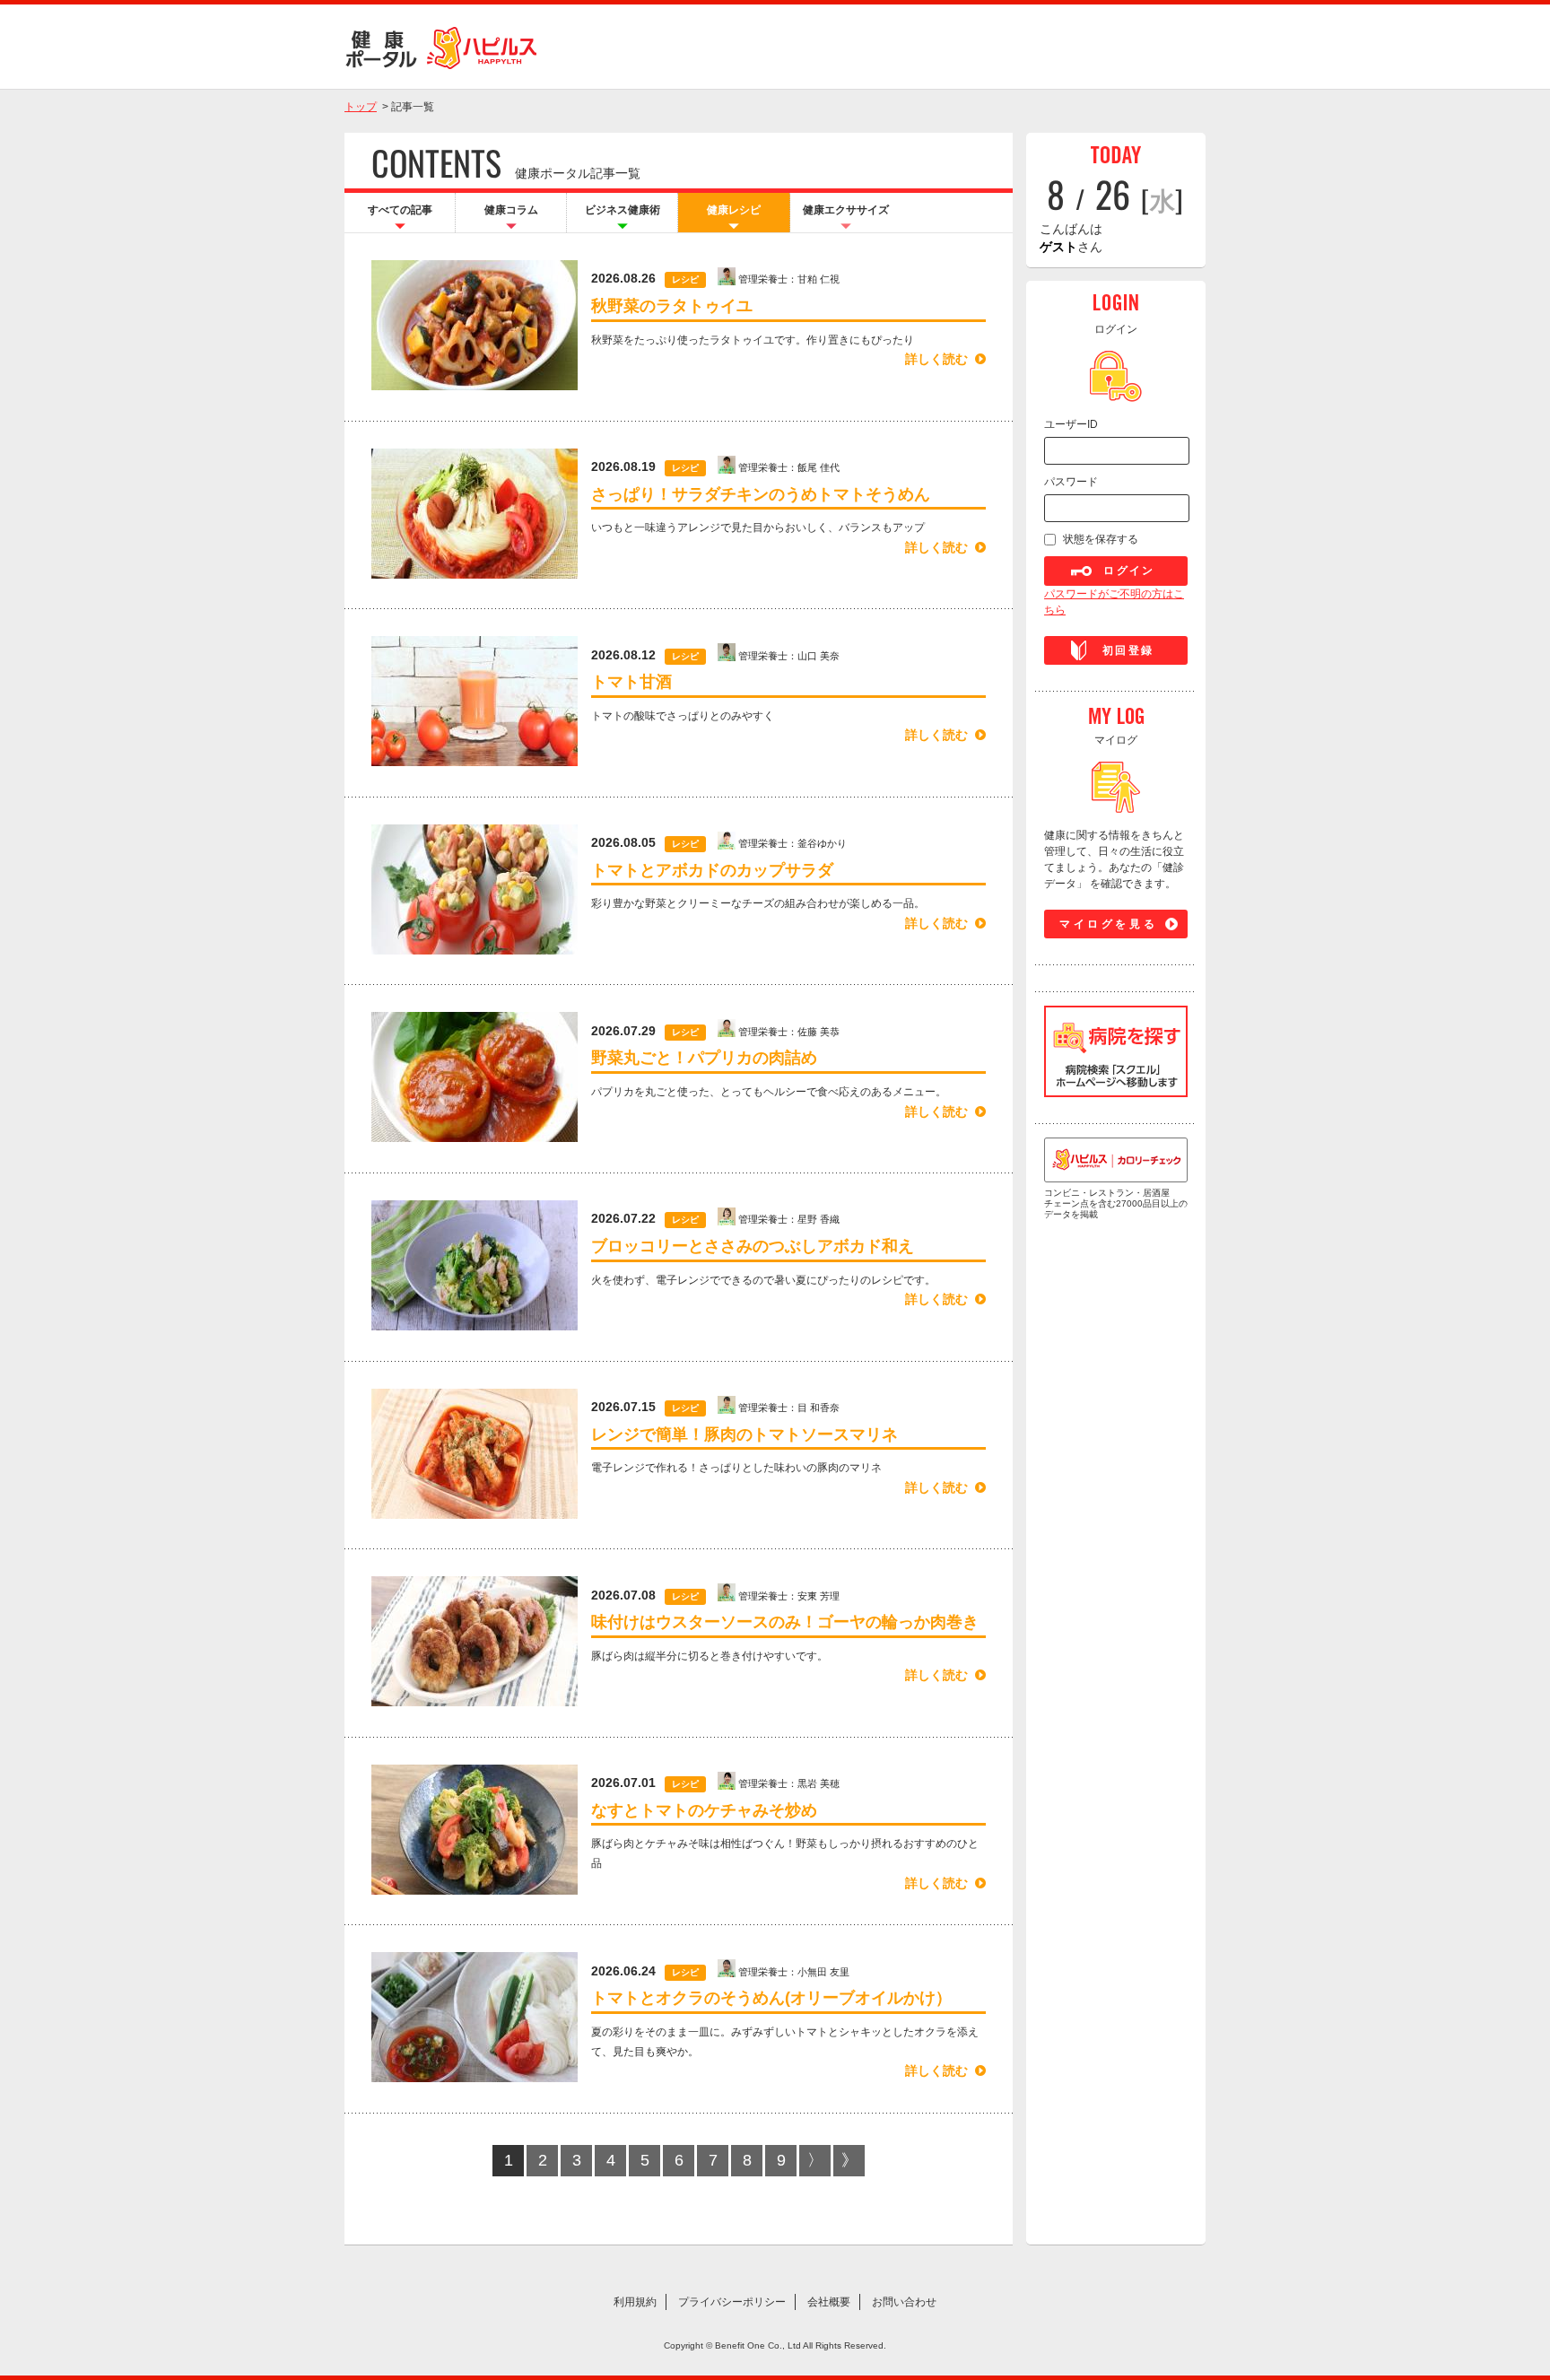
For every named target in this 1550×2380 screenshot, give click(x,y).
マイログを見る (1108, 924)
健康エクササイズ (846, 210)
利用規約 (635, 2302)
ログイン (1129, 571)
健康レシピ (734, 210)
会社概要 (829, 2302)
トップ (361, 107)
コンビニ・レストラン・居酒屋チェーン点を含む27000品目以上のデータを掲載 (1116, 1203)
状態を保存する (1101, 539)
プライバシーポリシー (732, 2302)
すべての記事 (400, 210)
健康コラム (511, 210)
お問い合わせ (904, 2302)
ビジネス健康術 (623, 210)
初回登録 (1128, 650)
